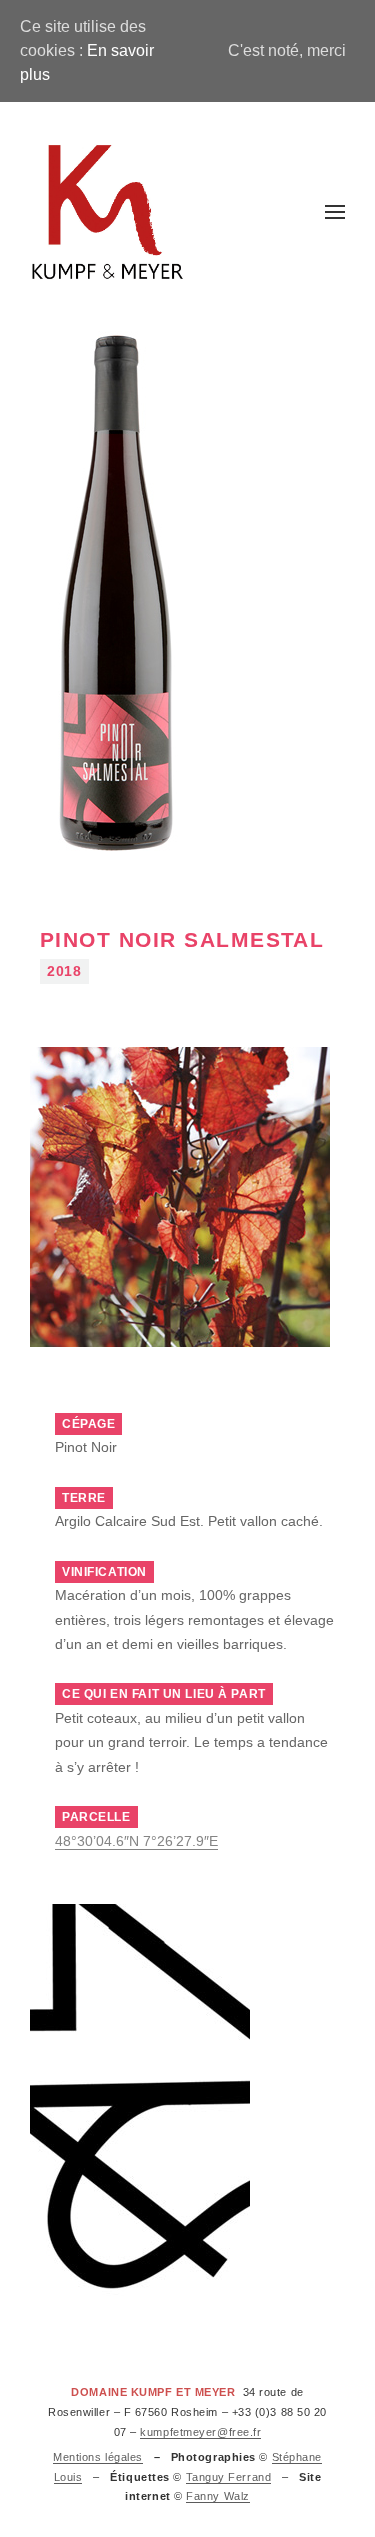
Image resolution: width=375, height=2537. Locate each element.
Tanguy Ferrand (229, 2477)
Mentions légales (98, 2457)
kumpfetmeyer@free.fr (200, 2432)
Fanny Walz (218, 2496)
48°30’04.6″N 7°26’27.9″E (136, 1841)
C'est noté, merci (287, 50)
